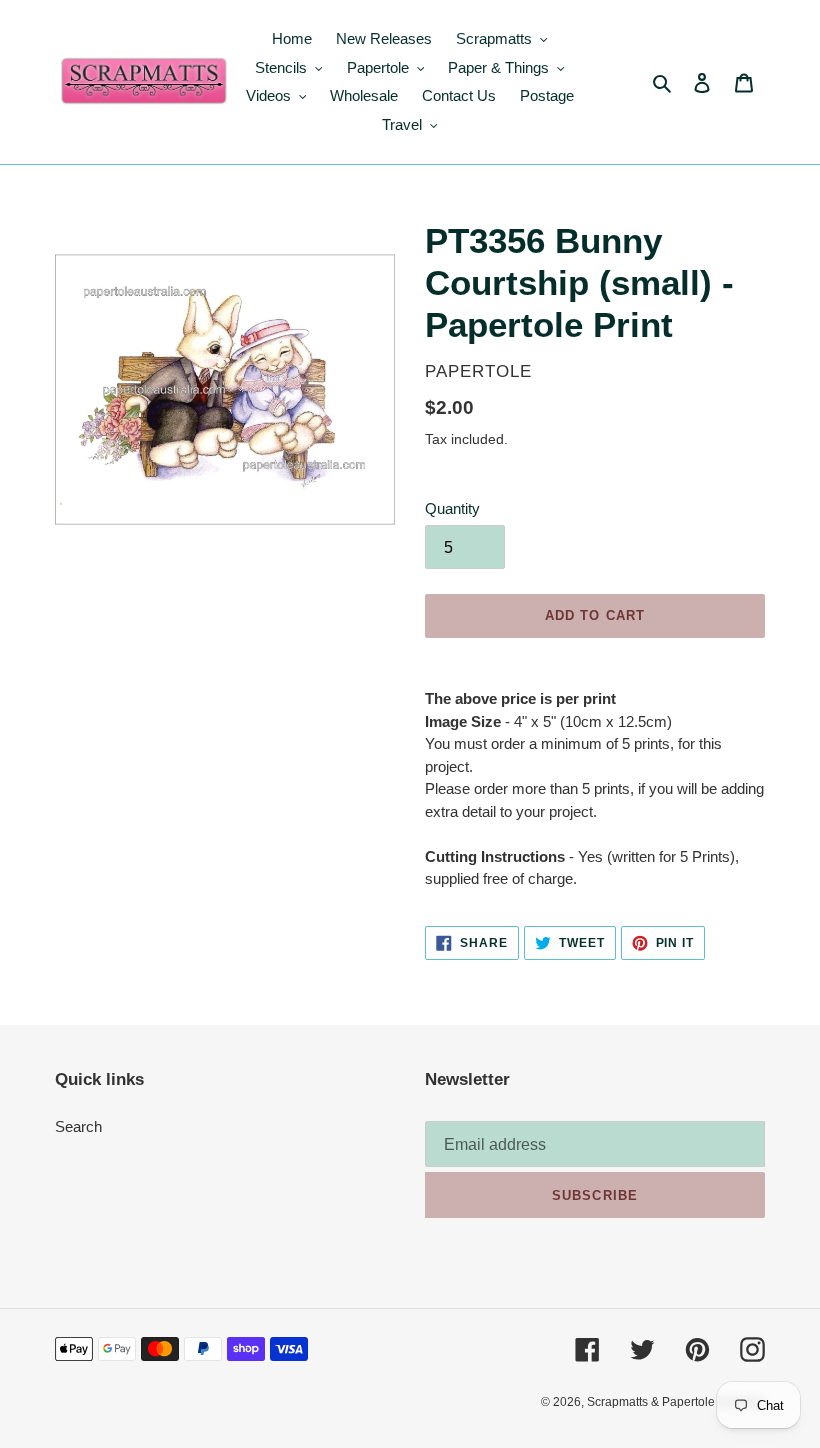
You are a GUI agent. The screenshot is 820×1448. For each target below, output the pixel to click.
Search (78, 1126)
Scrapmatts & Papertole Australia (676, 1402)
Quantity (452, 508)
